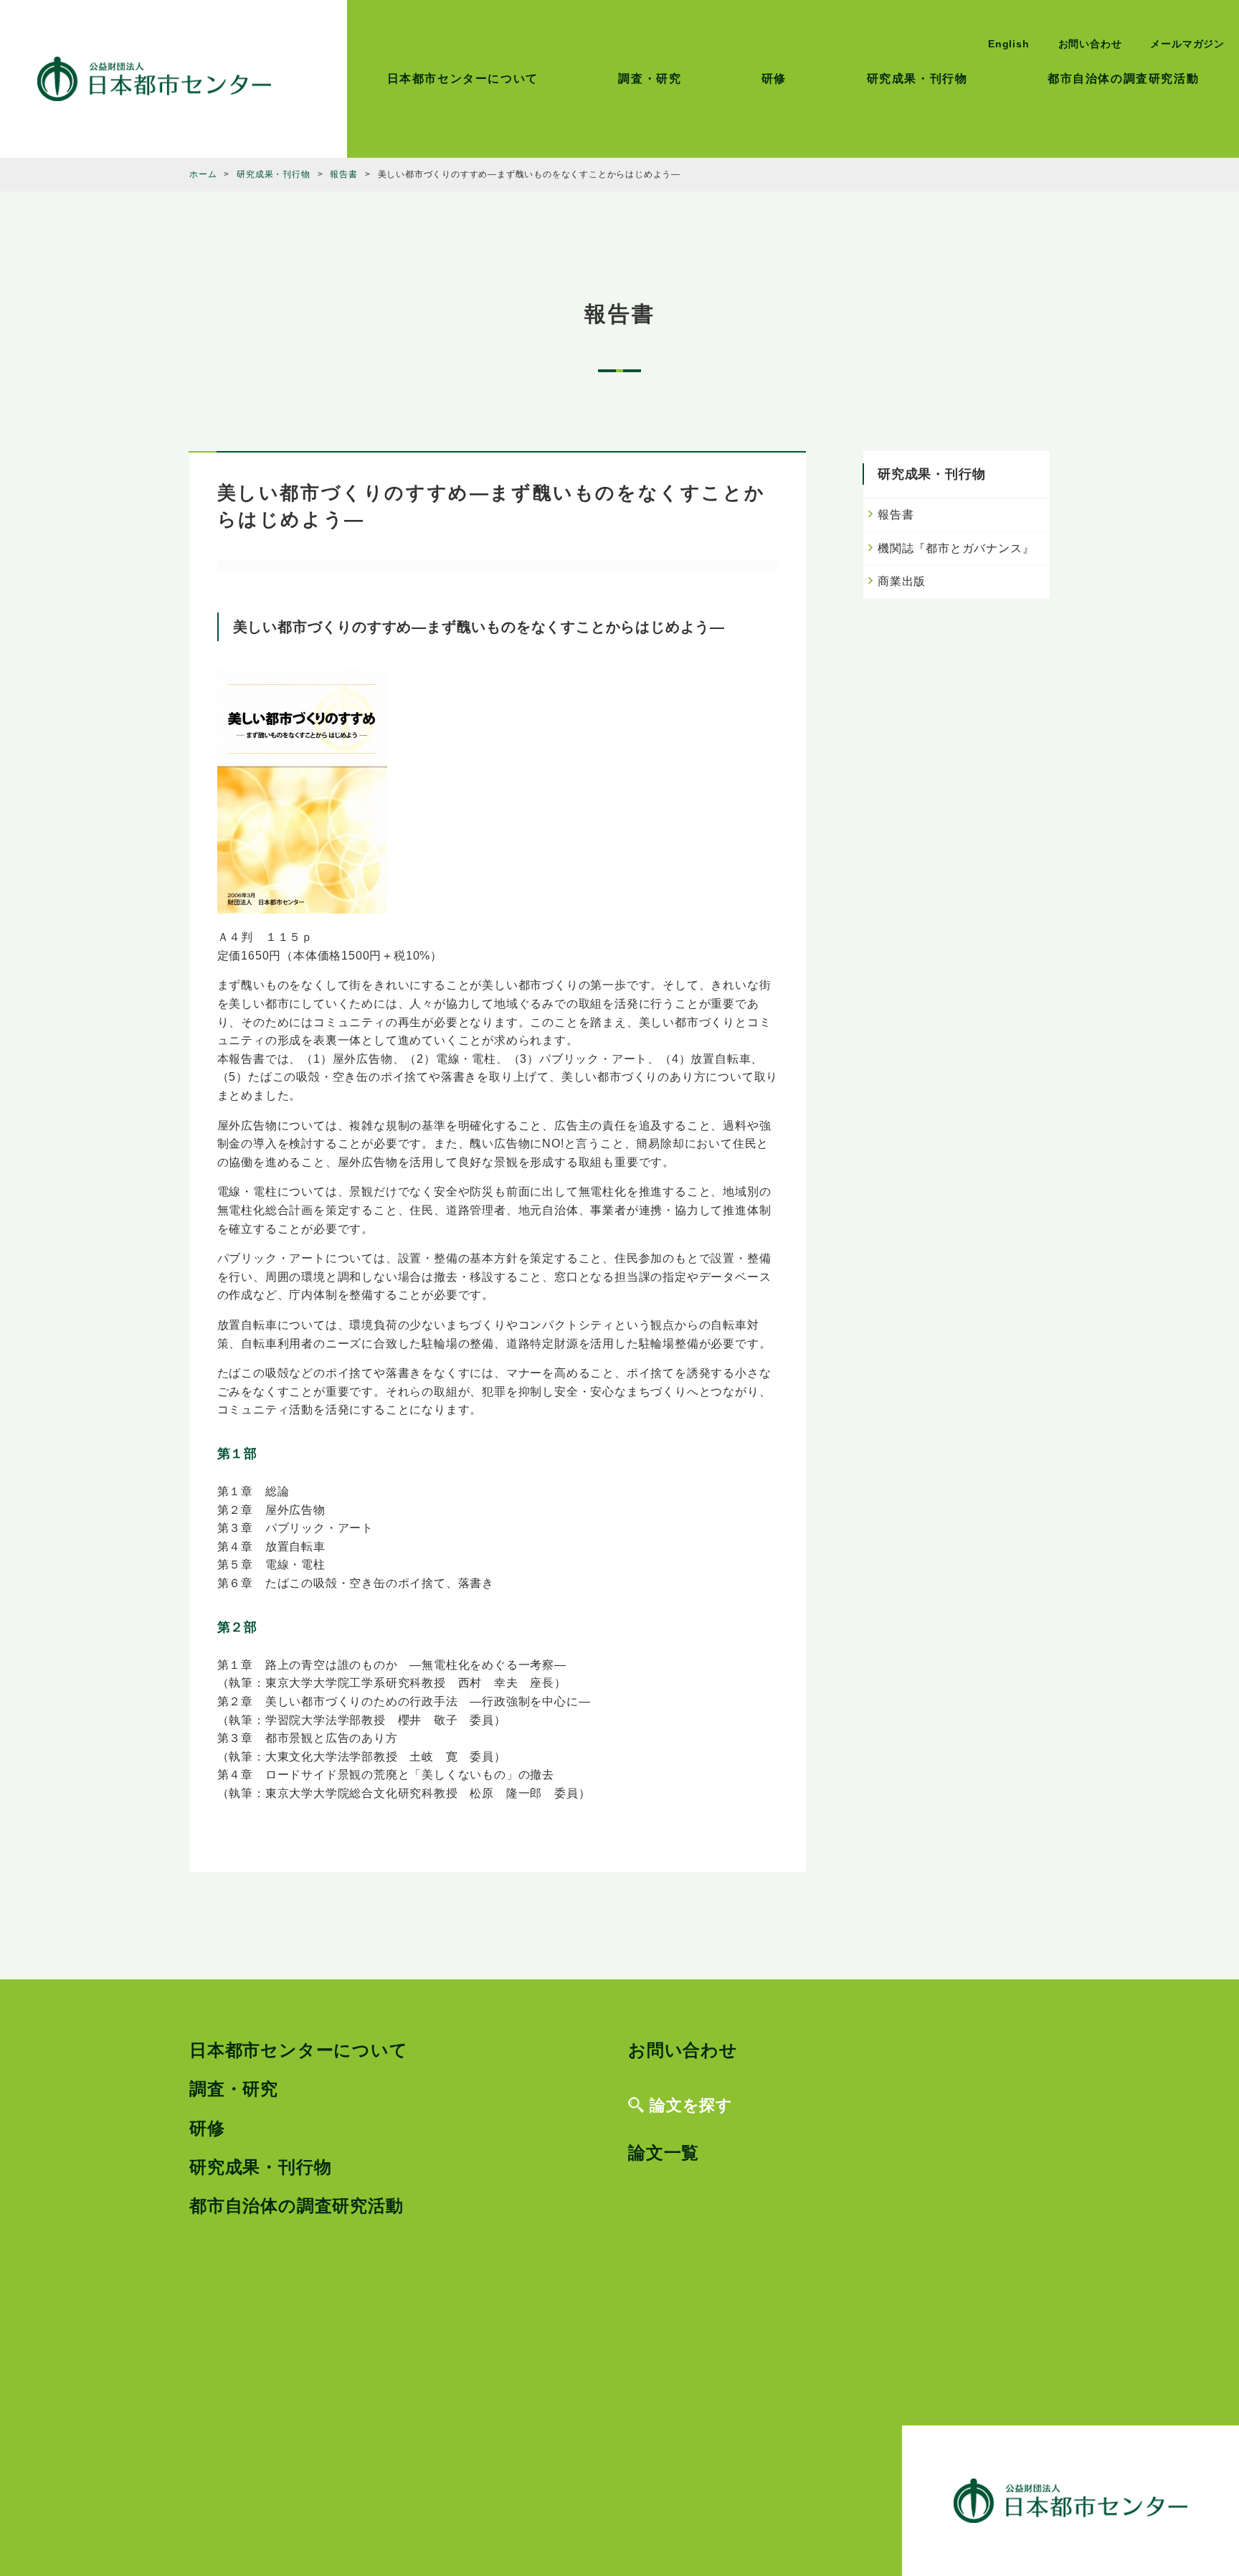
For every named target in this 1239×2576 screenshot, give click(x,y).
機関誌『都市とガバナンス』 (956, 548)
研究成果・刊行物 (917, 79)
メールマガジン (1187, 44)
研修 (774, 79)
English (1009, 44)
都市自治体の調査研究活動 (1123, 79)
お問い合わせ (1090, 44)
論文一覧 (664, 2153)
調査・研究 (650, 79)
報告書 (896, 515)
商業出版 (902, 581)
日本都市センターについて (463, 79)
